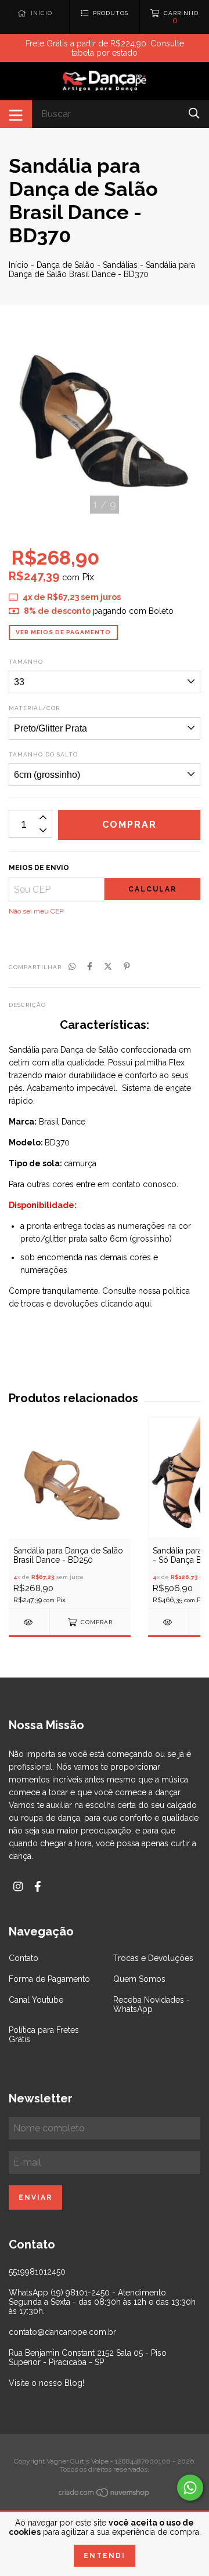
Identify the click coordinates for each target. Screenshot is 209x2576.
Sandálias (120, 265)
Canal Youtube (36, 2000)
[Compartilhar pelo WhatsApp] (72, 966)
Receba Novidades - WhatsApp (152, 2004)
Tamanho (26, 662)
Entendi (105, 2556)
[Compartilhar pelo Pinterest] (127, 966)
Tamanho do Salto (43, 754)
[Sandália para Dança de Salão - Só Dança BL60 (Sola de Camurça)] (168, 1622)
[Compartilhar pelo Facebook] (90, 966)
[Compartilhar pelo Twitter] (108, 966)
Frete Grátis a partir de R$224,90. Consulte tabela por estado (105, 48)
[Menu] (16, 114)
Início (19, 265)
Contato (24, 1958)
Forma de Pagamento (49, 1979)
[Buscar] (194, 113)
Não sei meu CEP (36, 911)
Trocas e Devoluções (153, 1958)
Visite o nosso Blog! (46, 2383)
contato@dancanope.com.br (62, 2332)
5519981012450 (37, 2272)
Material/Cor (34, 708)
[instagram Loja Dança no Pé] (18, 1886)
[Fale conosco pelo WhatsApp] (190, 2488)
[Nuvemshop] (105, 2494)
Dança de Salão (66, 265)
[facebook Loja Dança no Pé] (38, 1886)
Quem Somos (139, 1979)
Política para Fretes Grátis (44, 2035)
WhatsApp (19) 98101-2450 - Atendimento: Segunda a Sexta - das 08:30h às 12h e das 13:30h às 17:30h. (102, 2302)
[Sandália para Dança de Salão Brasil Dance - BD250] (29, 1622)
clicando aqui (126, 1304)
